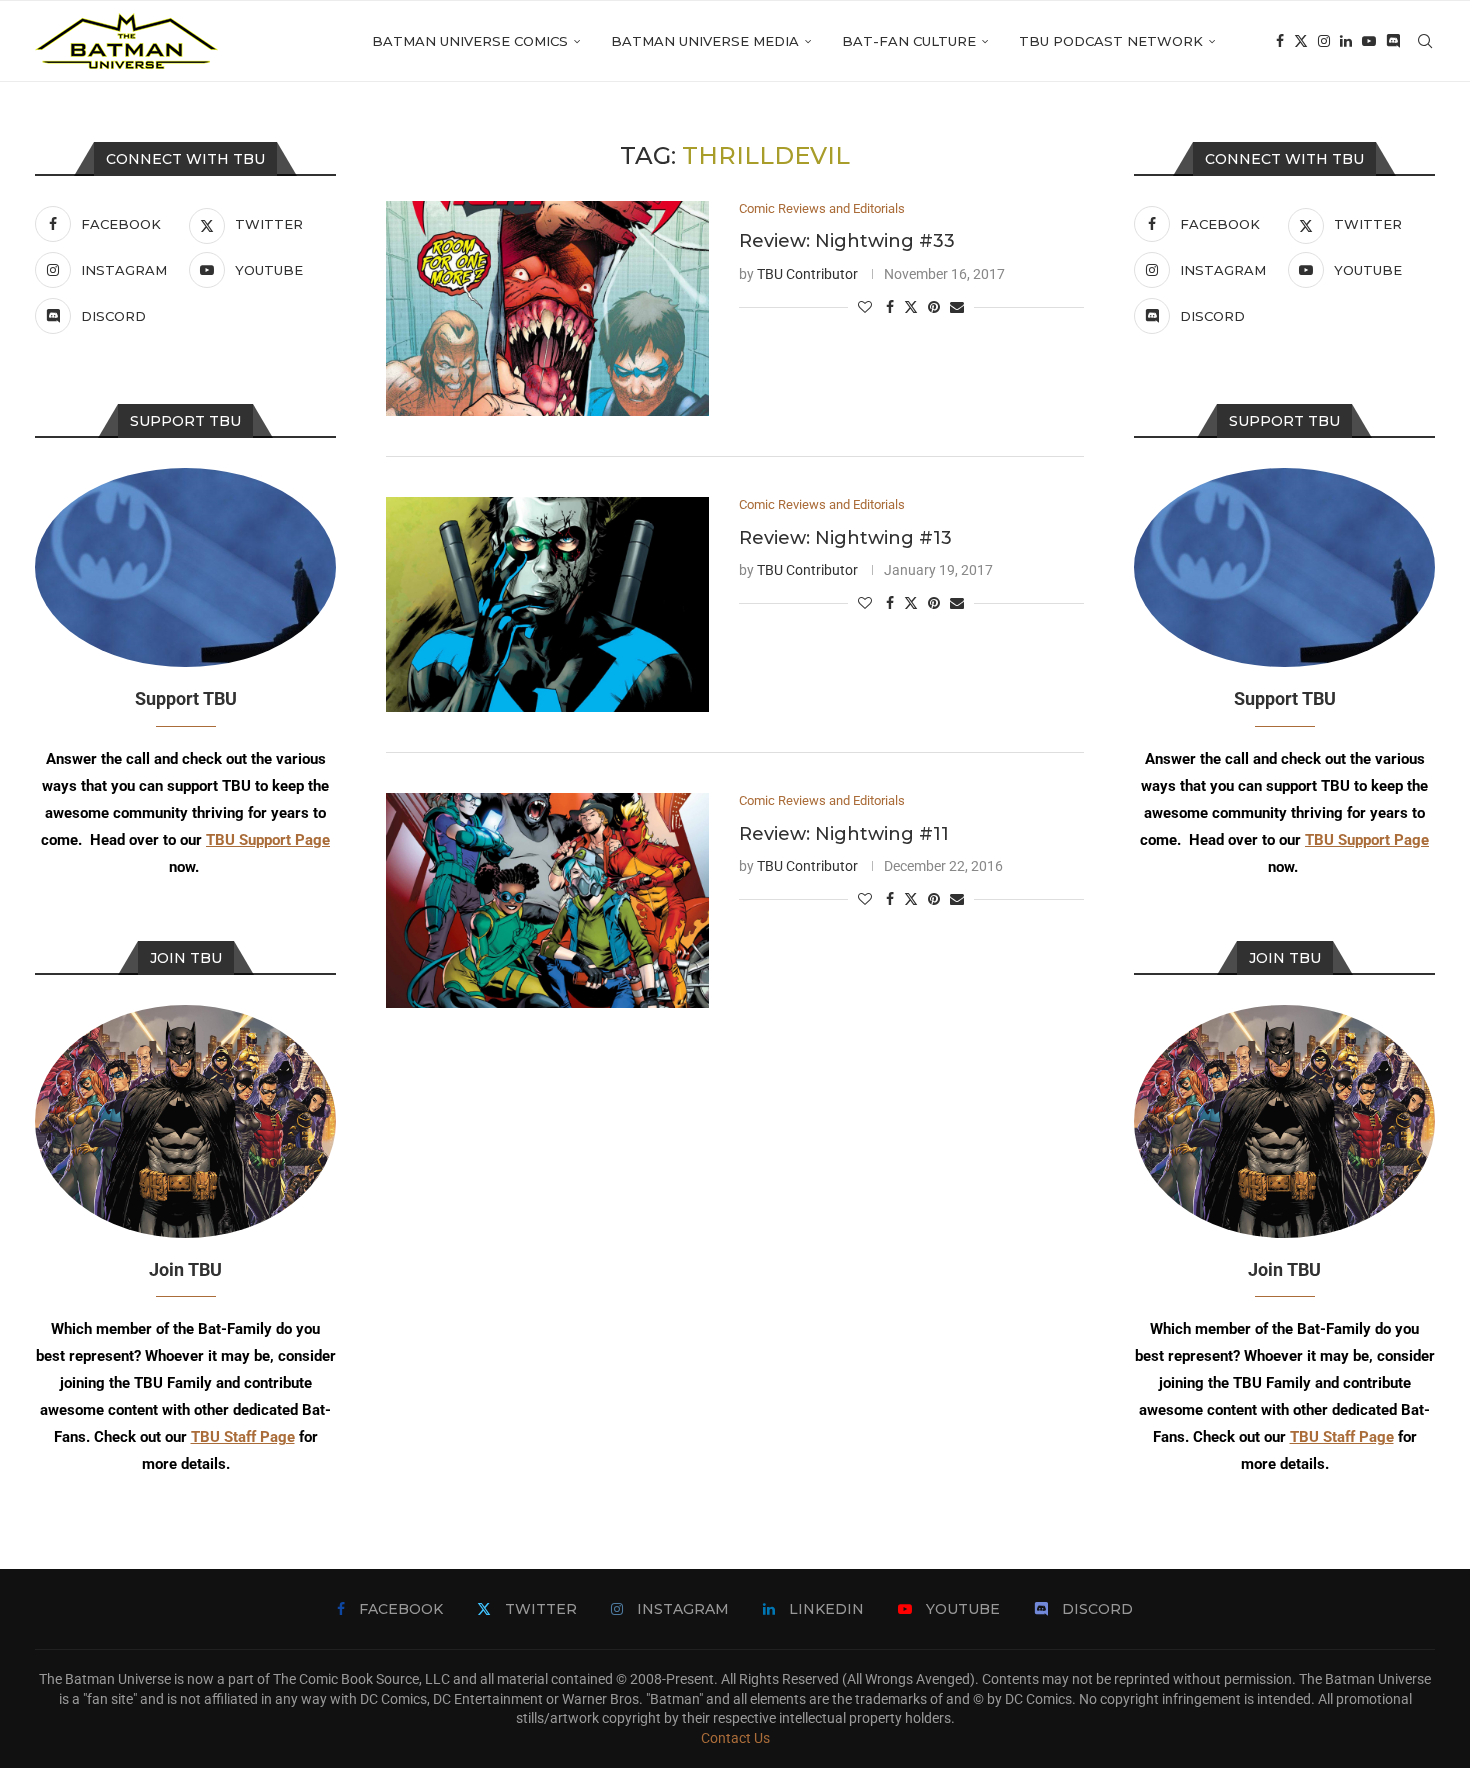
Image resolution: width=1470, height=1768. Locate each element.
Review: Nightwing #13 (845, 538)
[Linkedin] (1346, 41)
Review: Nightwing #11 (844, 834)
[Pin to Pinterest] (934, 307)
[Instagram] (1324, 41)
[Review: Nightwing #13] (547, 604)
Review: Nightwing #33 (847, 241)
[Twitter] (1301, 41)
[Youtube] (1369, 41)
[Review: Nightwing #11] (547, 900)
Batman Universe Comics (470, 41)
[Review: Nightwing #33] (547, 308)
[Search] (1425, 41)
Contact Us (735, 1738)
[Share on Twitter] (911, 306)
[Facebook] (1280, 41)
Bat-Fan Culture (909, 41)
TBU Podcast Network (1111, 41)
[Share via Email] (957, 307)
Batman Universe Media (705, 41)
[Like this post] (865, 307)
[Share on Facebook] (890, 307)
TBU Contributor (807, 274)
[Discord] (1393, 41)
